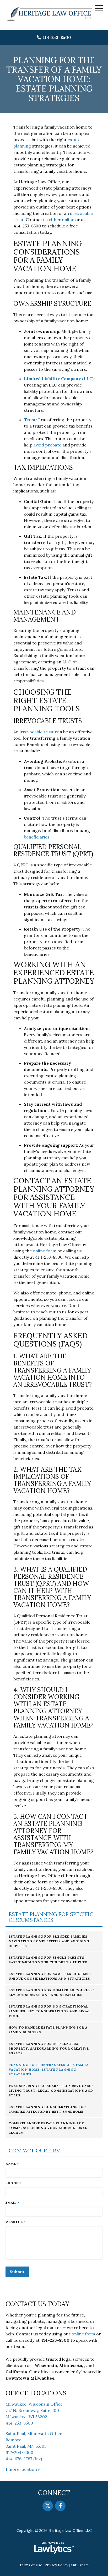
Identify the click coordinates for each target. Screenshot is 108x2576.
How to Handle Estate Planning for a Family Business (48, 2030)
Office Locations (36, 2393)
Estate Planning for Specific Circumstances (51, 1917)
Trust (30, 420)
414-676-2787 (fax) (24, 2459)
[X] (48, 2506)
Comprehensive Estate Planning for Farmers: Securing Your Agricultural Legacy (48, 2128)
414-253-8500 (57, 37)
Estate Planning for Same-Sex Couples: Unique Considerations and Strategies (50, 1976)
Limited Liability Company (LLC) (59, 379)
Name (12, 2164)
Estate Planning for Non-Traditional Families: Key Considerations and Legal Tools (50, 2011)
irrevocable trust (37, 732)
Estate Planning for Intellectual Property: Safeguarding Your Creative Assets (49, 2048)
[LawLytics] (54, 2548)
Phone (13, 2183)
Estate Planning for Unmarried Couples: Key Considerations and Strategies (51, 1992)
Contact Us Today (37, 2304)
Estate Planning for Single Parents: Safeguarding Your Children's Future (48, 1960)
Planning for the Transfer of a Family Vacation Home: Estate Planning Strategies (49, 2069)
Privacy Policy (56, 2565)
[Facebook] (60, 2506)
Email (13, 2202)
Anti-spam (80, 2565)
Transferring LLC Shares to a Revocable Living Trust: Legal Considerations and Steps (51, 2090)
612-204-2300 (19, 2452)
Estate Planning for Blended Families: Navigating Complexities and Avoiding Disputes (49, 1941)
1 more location (21, 2469)
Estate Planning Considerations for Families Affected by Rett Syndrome (47, 2109)
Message (16, 2222)
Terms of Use (31, 2565)
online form (83, 2334)
